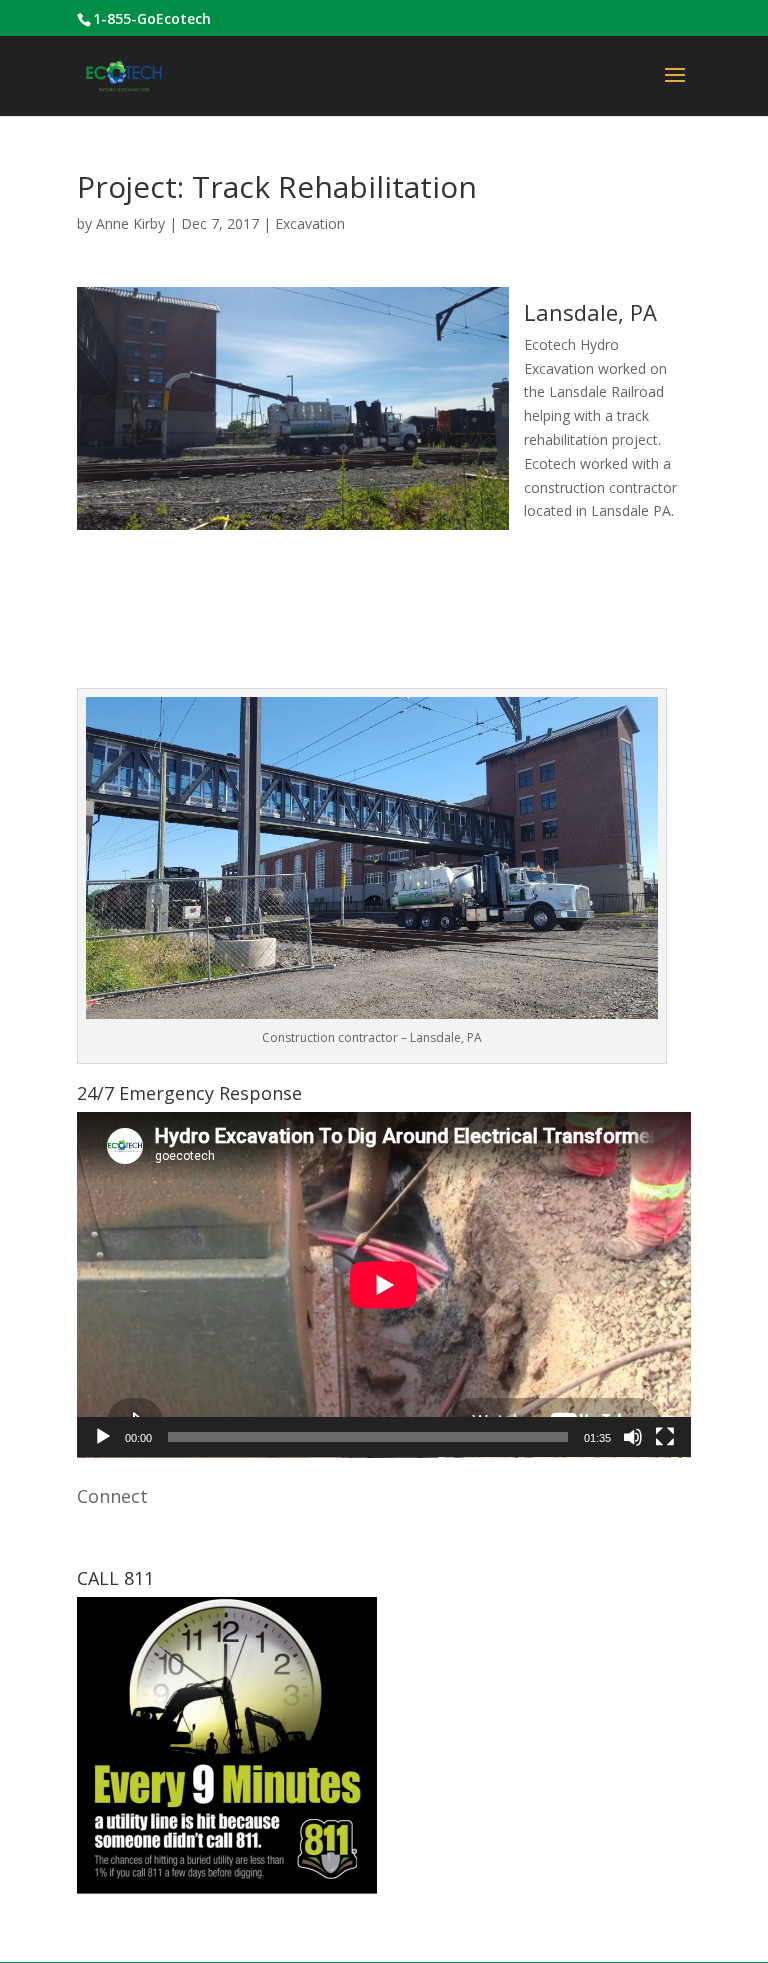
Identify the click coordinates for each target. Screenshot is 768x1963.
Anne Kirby (130, 223)
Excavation (310, 223)
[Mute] (633, 1437)
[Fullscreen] (665, 1437)
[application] (384, 1285)
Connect (112, 1496)
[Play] (103, 1437)
